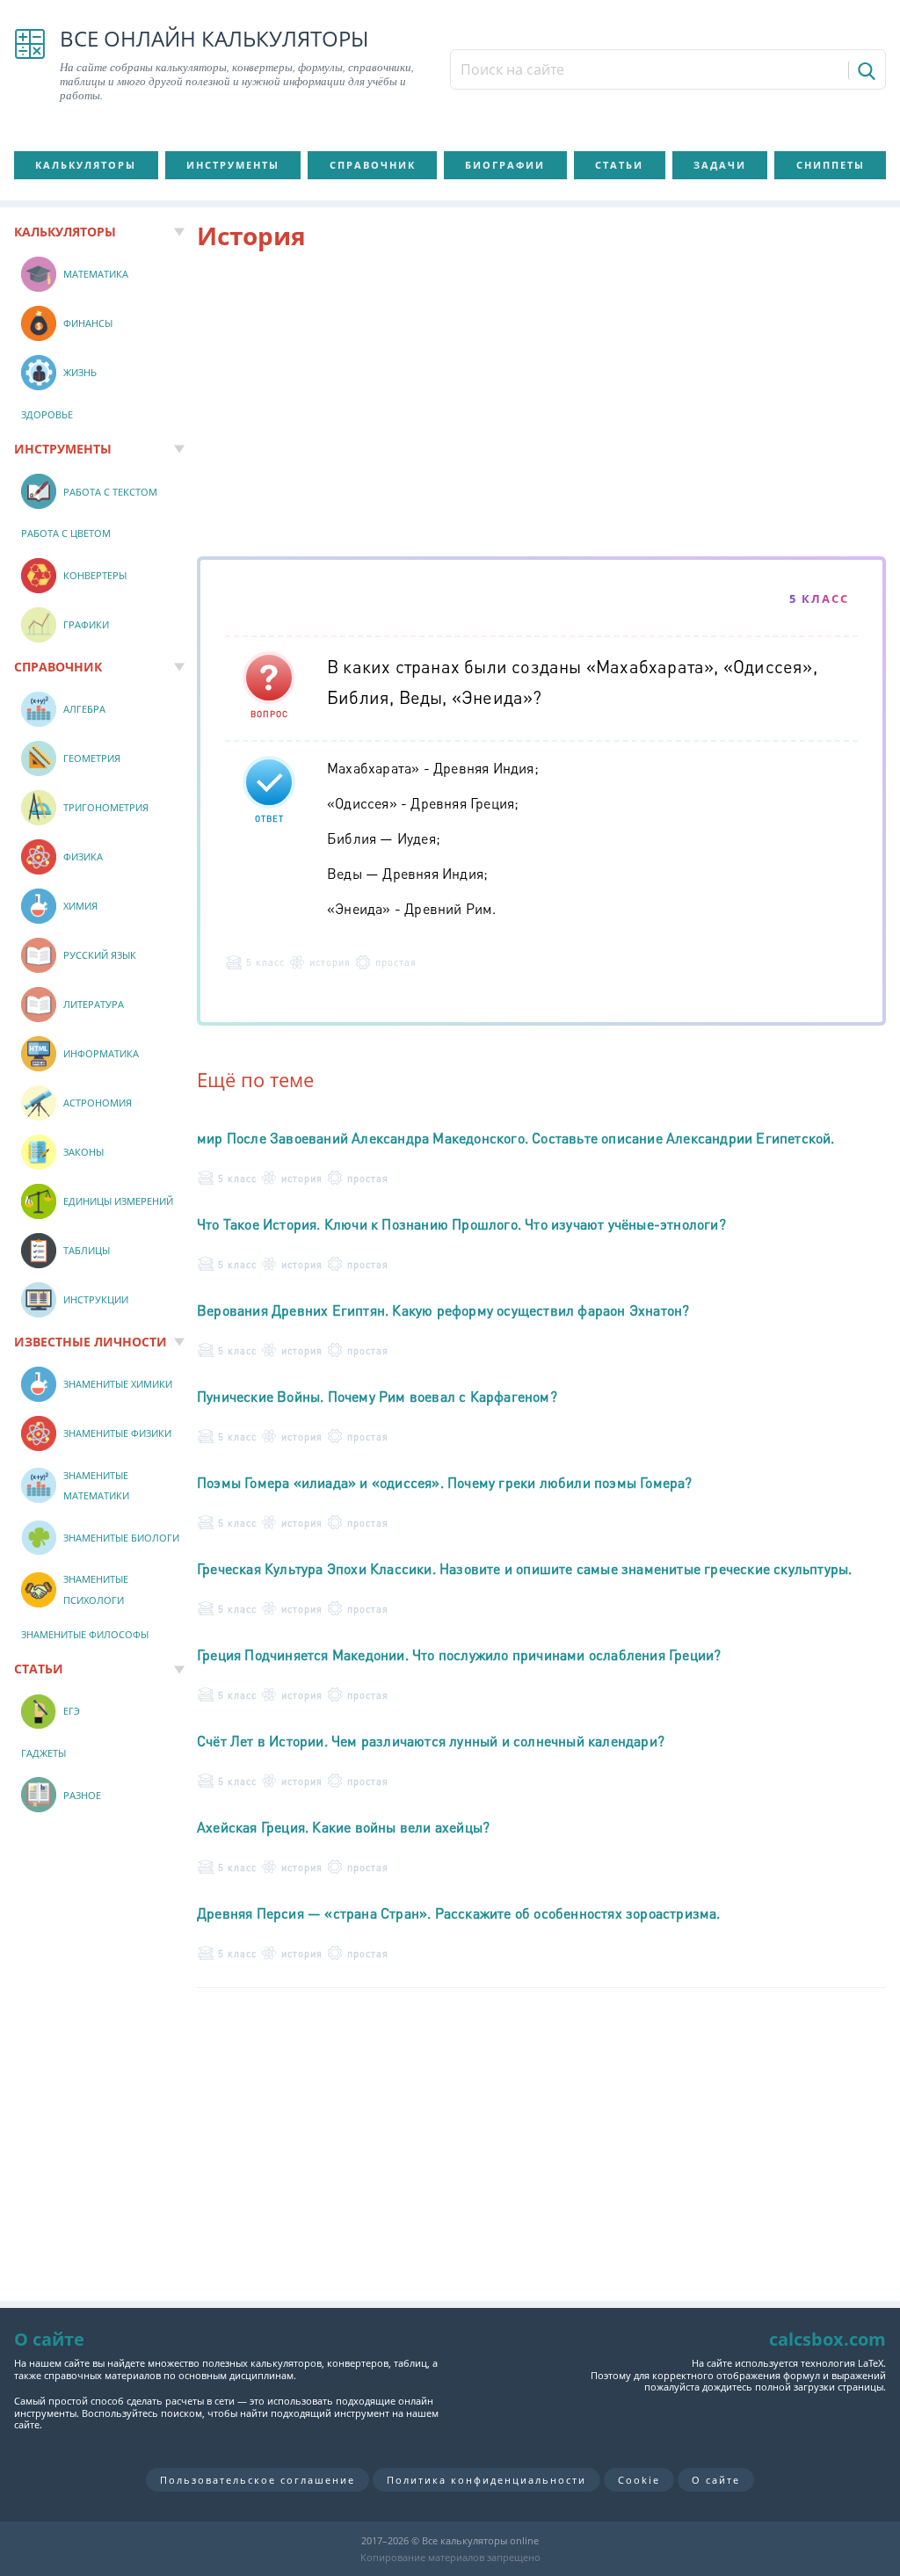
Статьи (619, 165)
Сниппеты (831, 165)
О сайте (716, 2480)
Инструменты (233, 165)
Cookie (639, 2480)
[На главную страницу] (30, 65)
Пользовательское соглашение (258, 2480)
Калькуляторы (86, 165)
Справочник (373, 165)
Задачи (720, 165)
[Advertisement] (541, 407)
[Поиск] (865, 70)
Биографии (505, 165)
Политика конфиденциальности (486, 2480)
